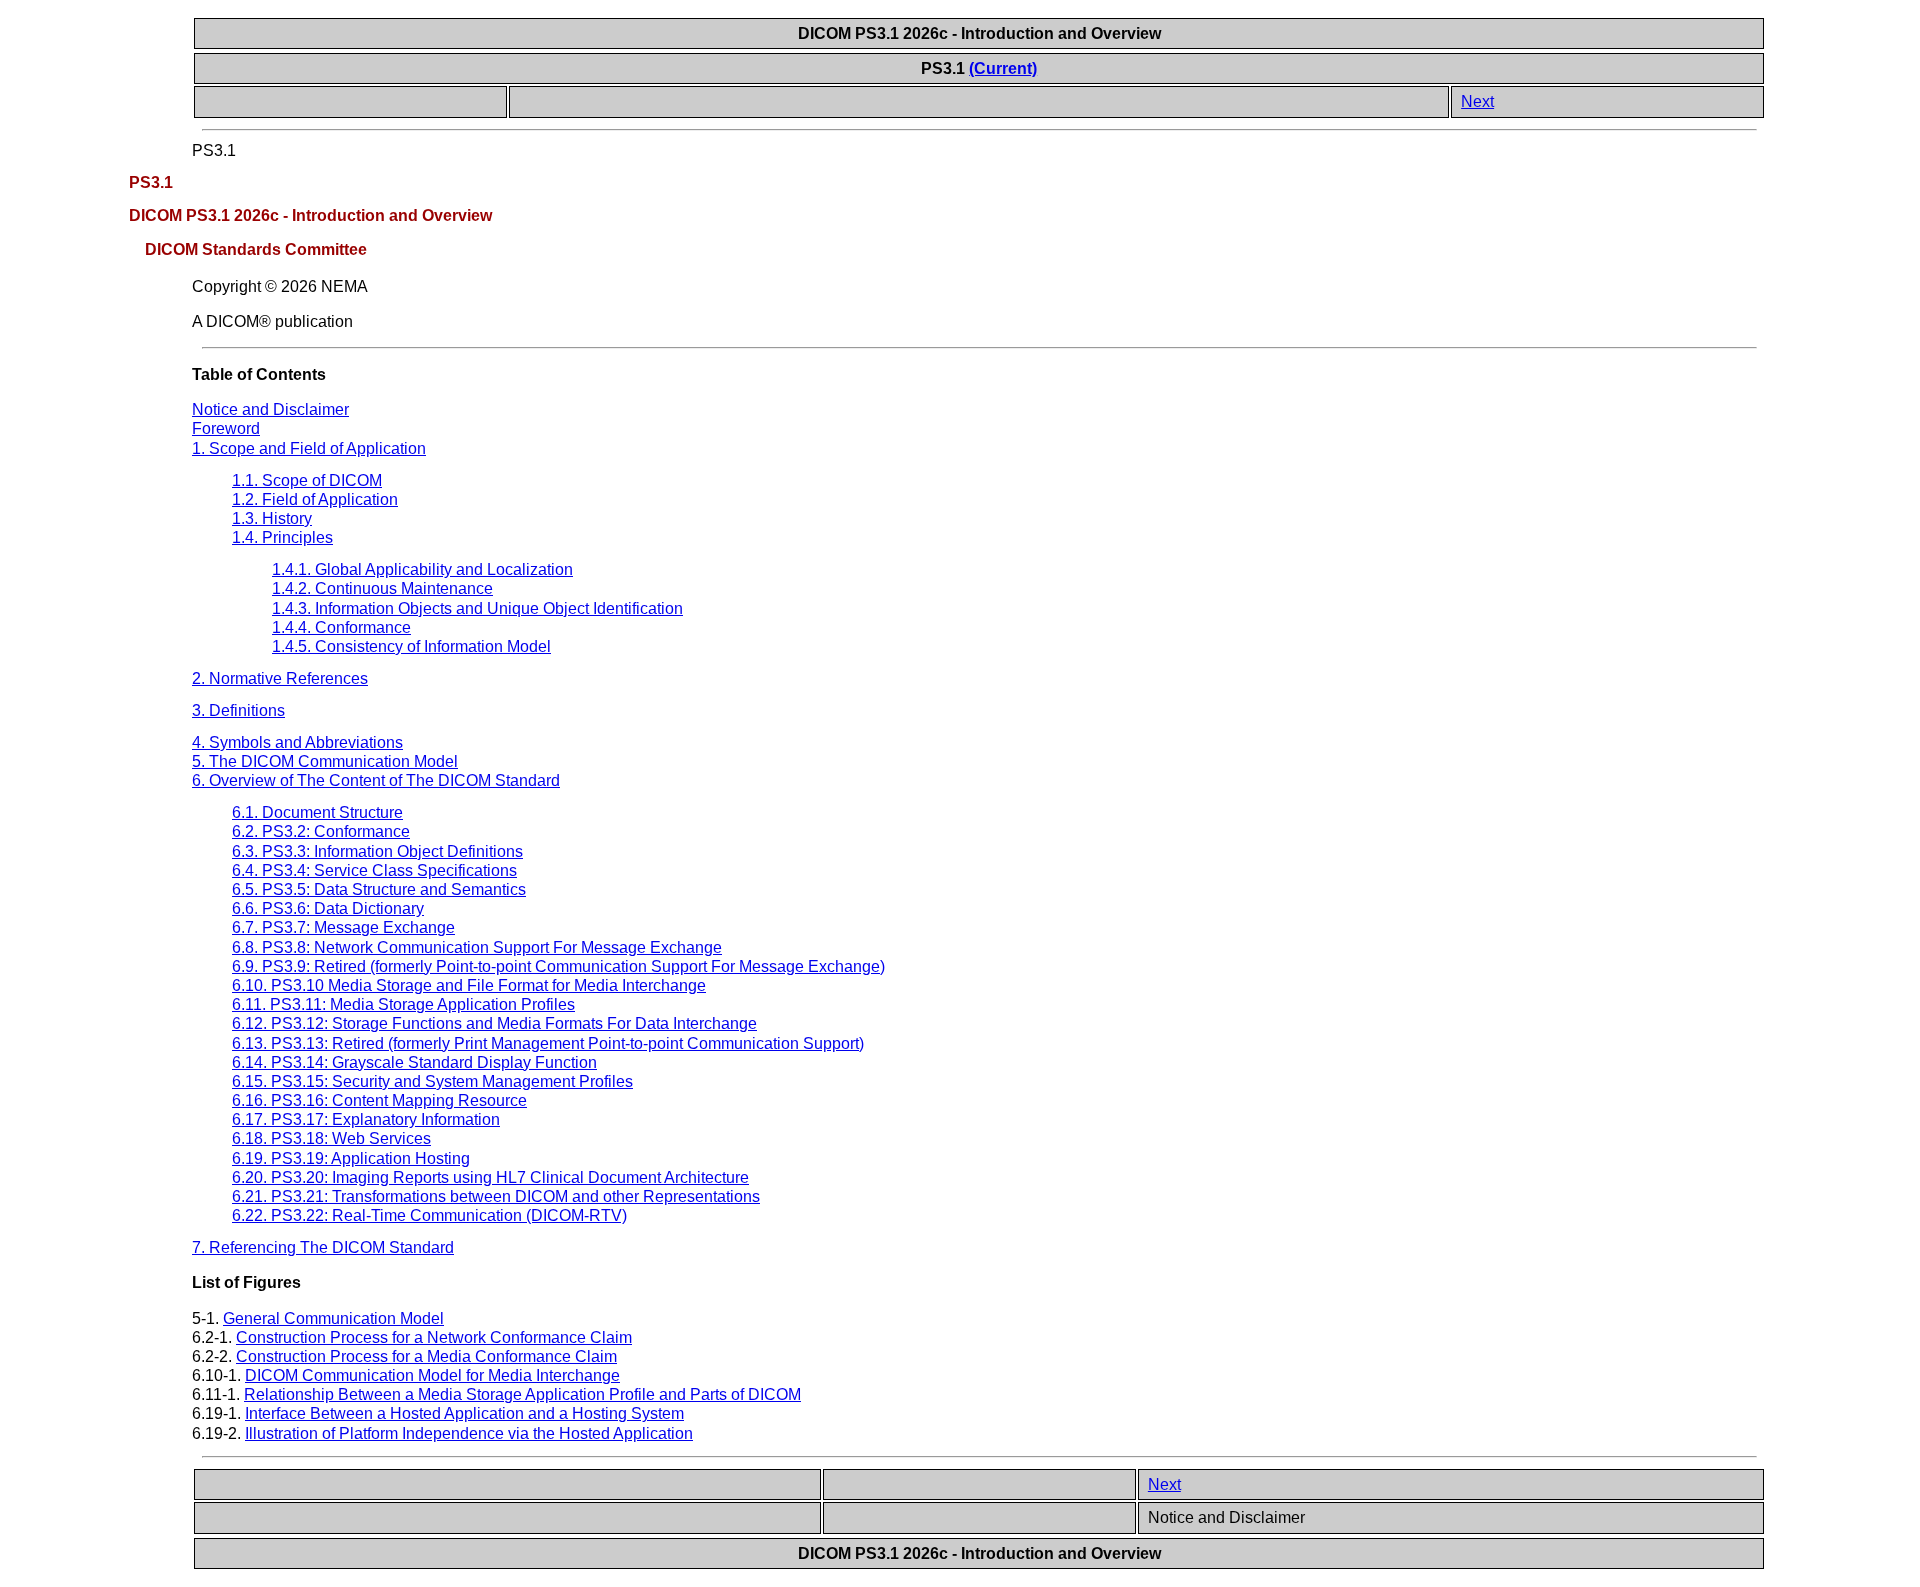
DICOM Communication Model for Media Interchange (432, 1375)
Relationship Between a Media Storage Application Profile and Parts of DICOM (522, 1394)
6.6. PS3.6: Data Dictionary (328, 908)
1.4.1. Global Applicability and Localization (422, 569)
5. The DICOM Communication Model (325, 761)
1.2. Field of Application (315, 499)
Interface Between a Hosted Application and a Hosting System (464, 1413)
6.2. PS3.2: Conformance (321, 831)
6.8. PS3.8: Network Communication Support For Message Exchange (477, 947)
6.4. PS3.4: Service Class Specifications (374, 870)
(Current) (1003, 68)
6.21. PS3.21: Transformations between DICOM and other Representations (496, 1196)
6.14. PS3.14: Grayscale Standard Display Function (414, 1062)
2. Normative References (280, 678)
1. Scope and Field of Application (309, 448)
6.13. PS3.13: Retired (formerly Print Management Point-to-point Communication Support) (548, 1043)
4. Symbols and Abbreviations (297, 742)
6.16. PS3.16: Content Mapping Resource (379, 1100)
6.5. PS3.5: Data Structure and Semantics (379, 889)
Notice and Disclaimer (270, 409)
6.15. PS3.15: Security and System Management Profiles (432, 1081)
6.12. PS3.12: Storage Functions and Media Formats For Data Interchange (494, 1023)
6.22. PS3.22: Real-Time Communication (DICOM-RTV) (429, 1215)
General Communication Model (333, 1318)
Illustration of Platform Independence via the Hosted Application (469, 1433)
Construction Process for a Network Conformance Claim (434, 1337)
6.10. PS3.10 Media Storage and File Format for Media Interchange (469, 985)
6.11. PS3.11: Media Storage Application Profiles (403, 1004)
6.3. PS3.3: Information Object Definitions (377, 851)
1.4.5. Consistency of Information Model (411, 646)
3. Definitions (238, 710)
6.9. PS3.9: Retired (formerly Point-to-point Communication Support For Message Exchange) (558, 966)
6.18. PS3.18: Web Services (331, 1138)
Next (1477, 101)
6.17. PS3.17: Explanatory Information (366, 1119)
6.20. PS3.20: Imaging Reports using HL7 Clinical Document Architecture (490, 1177)
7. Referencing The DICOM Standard (323, 1247)
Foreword (226, 428)
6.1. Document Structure (317, 812)
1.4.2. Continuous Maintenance (382, 588)
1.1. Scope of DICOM (307, 480)
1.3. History (272, 518)
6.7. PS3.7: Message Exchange (343, 927)
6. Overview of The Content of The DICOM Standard (376, 780)
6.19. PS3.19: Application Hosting (351, 1158)
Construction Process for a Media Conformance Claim (426, 1356)
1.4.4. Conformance (341, 627)
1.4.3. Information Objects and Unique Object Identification (477, 608)
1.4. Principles (282, 537)
